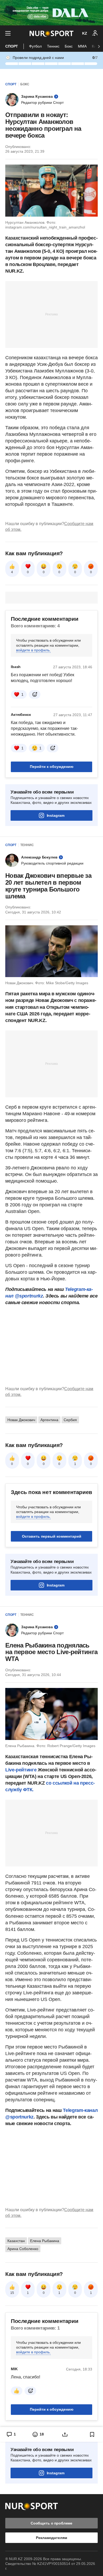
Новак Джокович (21, 1420)
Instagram (56, 815)
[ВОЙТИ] (95, 33)
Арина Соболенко (23, 2249)
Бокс (69, 46)
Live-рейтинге (22, 1770)
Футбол (35, 46)
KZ (85, 33)
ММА (82, 46)
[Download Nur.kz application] (51, 13)
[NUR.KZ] (51, 33)
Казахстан (16, 2241)
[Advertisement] (51, 314)
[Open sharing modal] (65, 2434)
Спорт (12, 46)
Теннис (53, 46)
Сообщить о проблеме (51, 2523)
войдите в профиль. (33, 650)
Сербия (70, 1420)
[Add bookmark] (92, 2434)
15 (12, 2293)
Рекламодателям (51, 2538)
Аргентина (49, 1420)
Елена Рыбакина (45, 2241)
